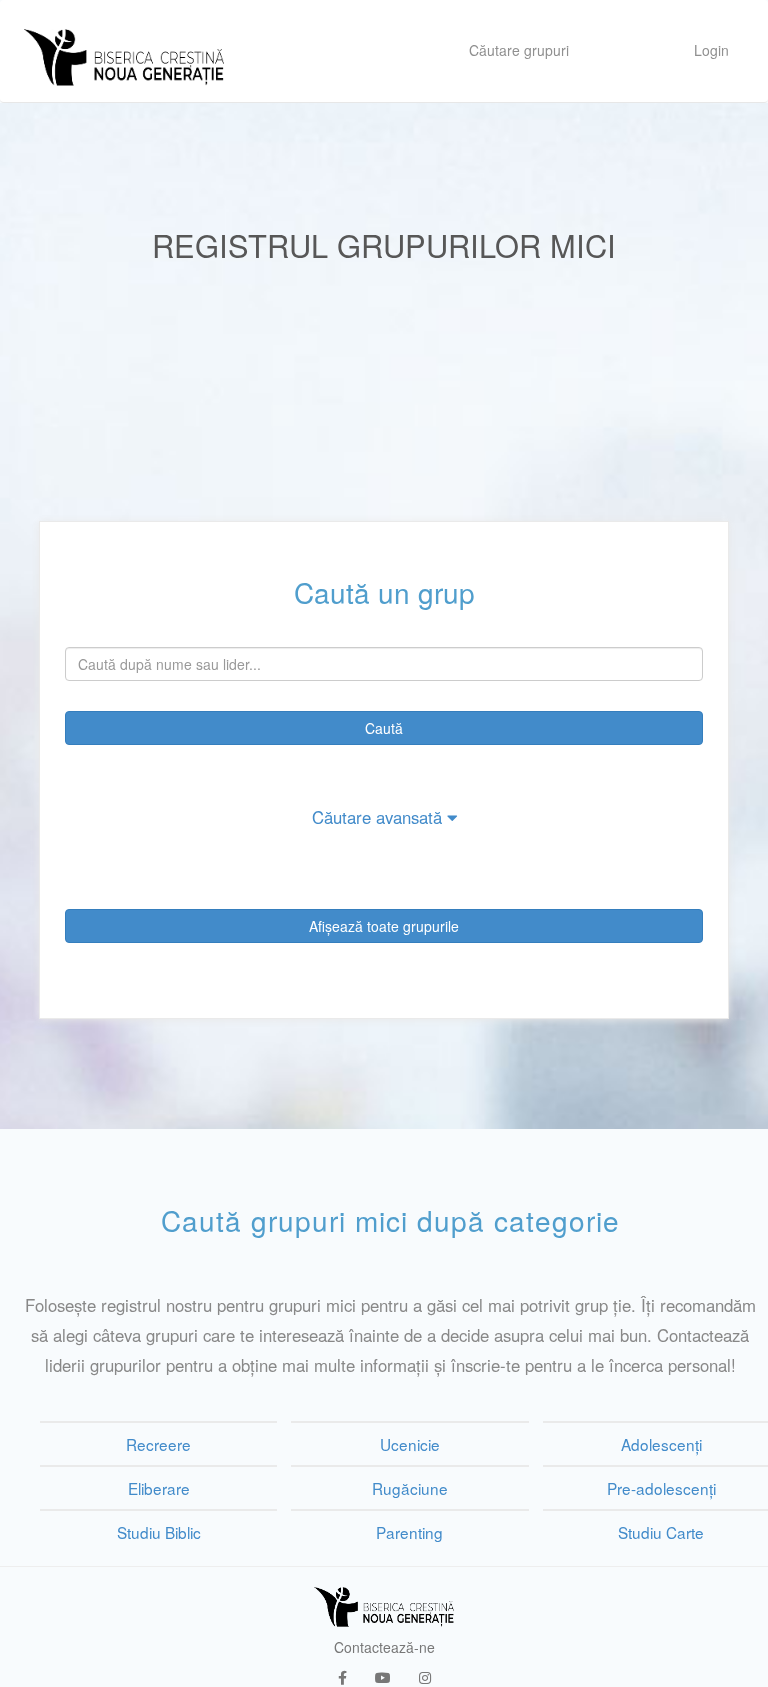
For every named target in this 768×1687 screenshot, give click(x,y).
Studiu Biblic (159, 1532)
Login (711, 50)
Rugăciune (410, 1488)
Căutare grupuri (519, 50)
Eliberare (159, 1488)
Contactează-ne (384, 1647)
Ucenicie (410, 1444)
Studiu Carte (661, 1532)
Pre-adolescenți (661, 1488)
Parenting (409, 1532)
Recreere (158, 1444)
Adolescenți (661, 1444)
